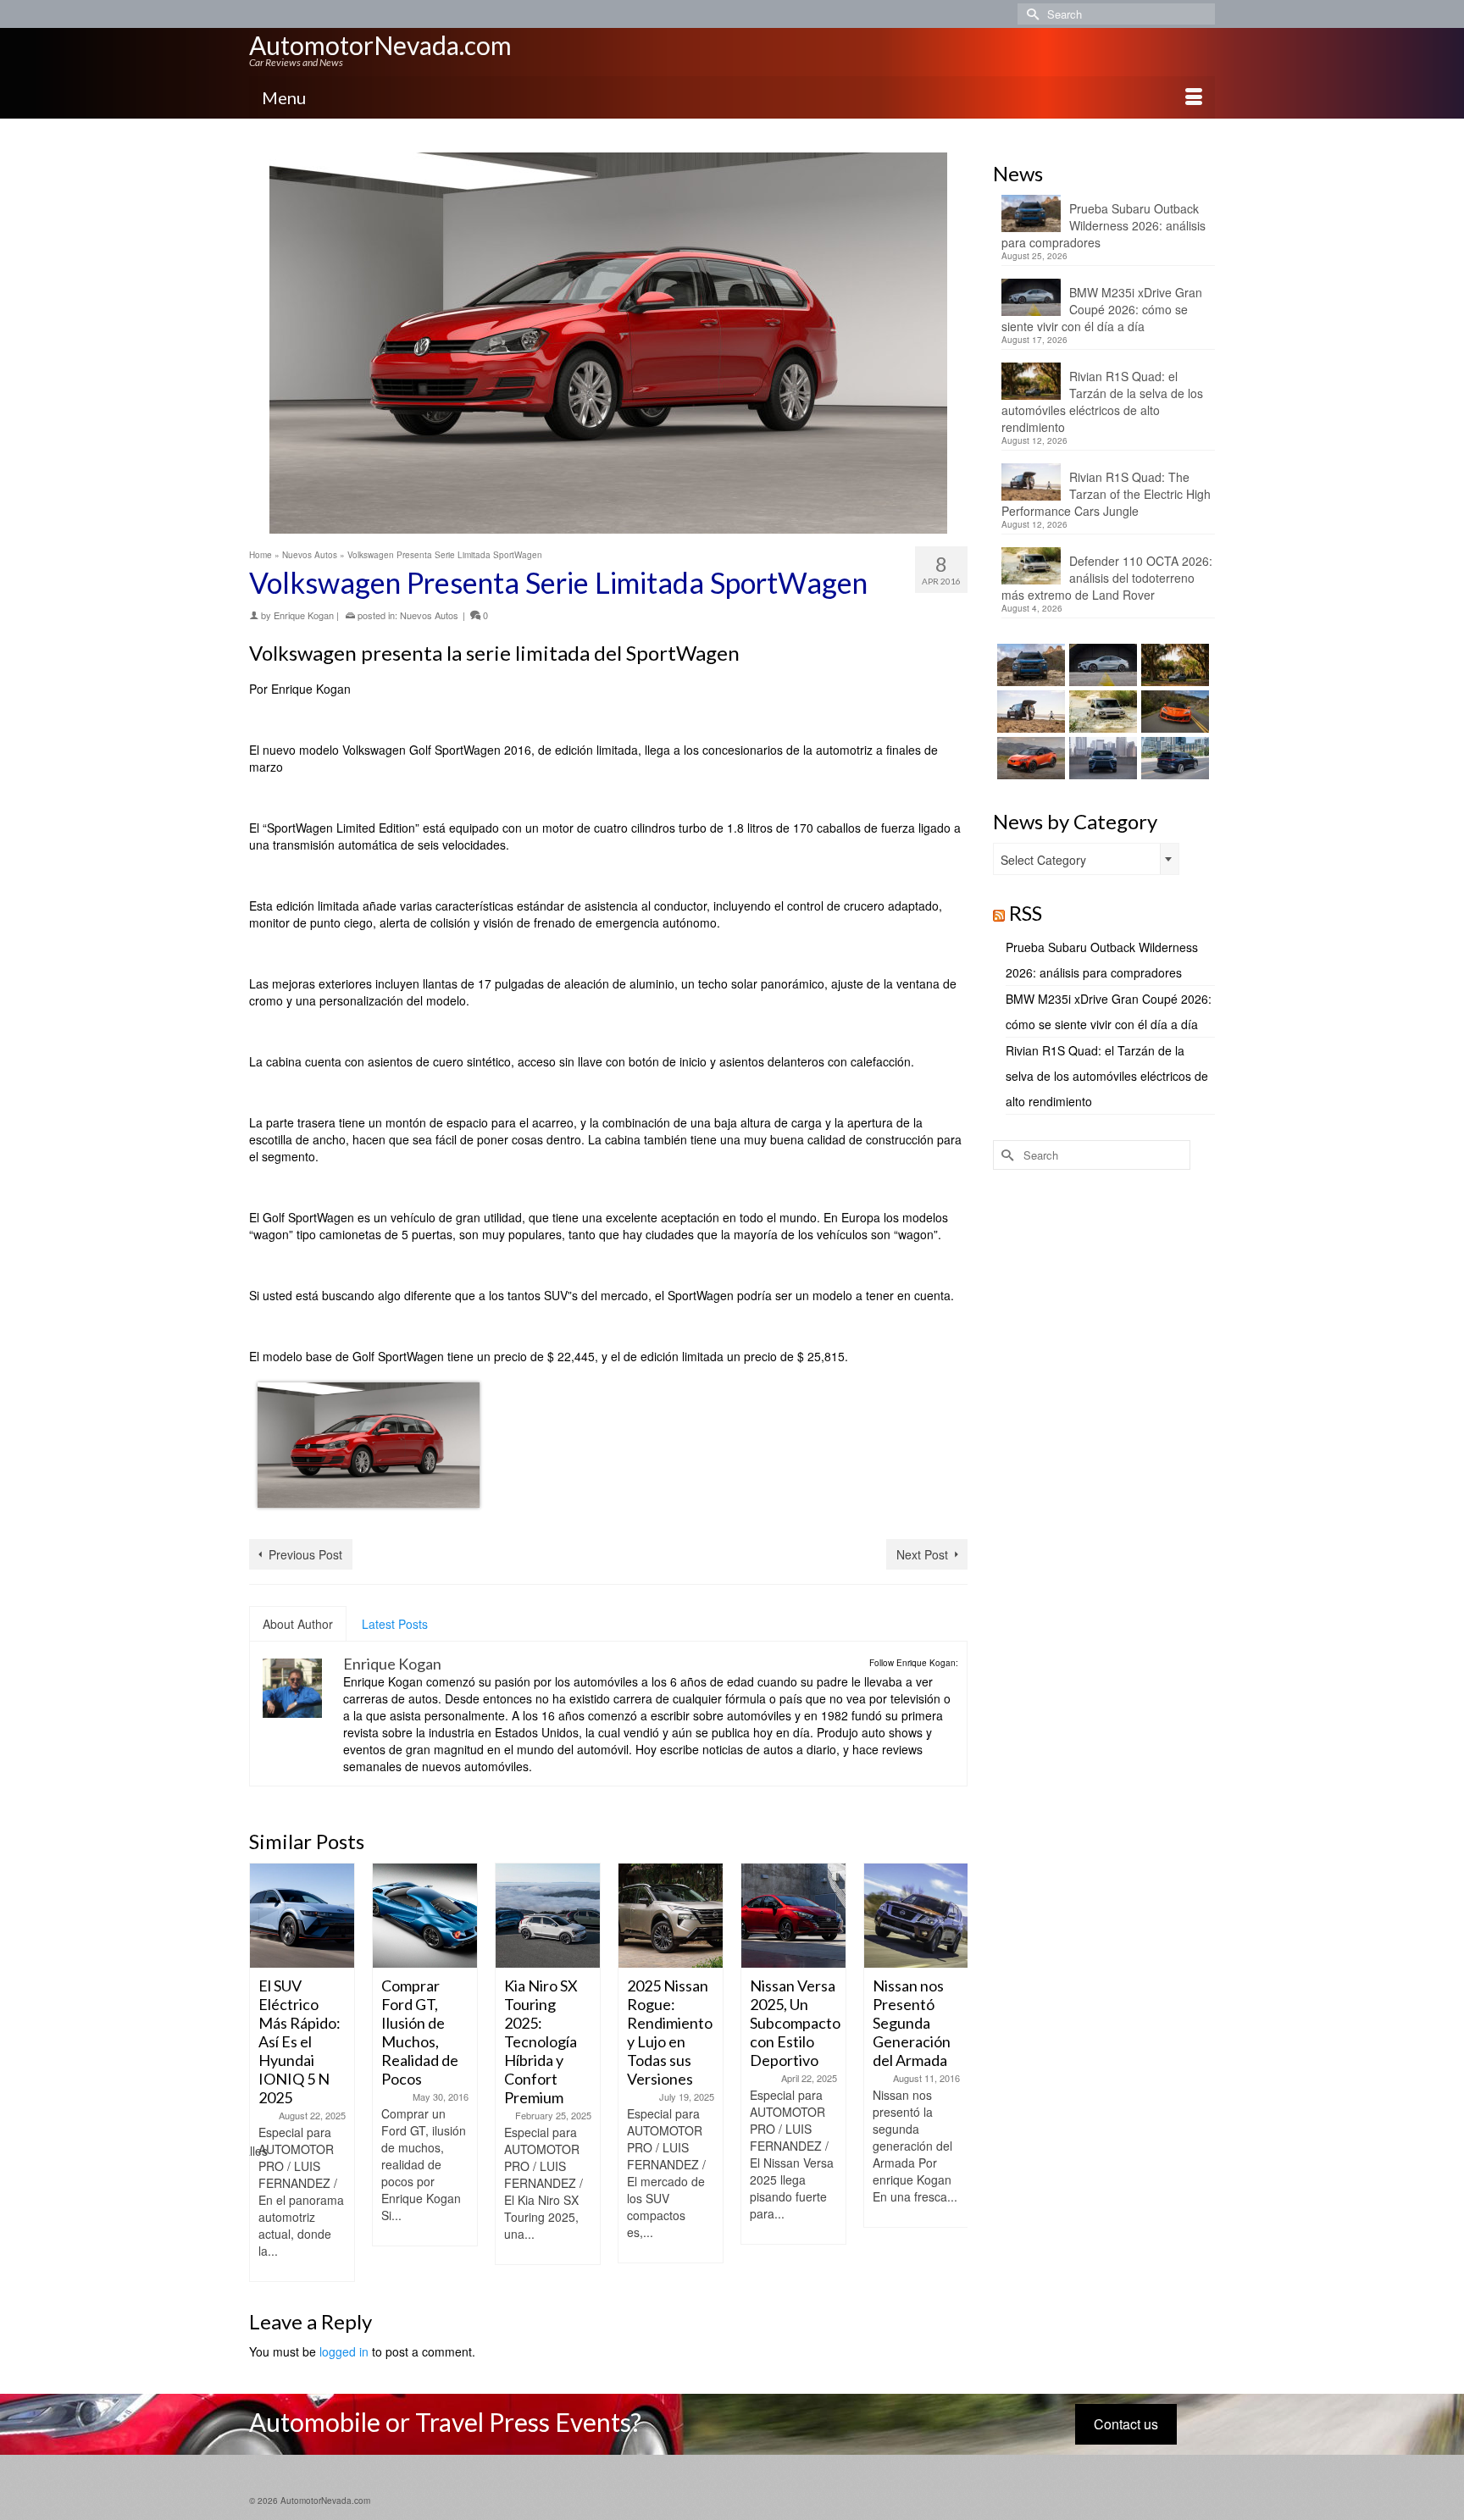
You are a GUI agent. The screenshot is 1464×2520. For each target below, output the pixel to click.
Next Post (922, 1554)
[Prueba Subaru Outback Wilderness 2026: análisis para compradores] (1029, 665)
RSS (1026, 913)
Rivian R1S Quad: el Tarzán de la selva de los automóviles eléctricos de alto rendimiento (1102, 402)
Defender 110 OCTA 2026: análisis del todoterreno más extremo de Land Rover (1107, 578)
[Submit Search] (1030, 14)
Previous (264, 2073)
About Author (298, 1624)
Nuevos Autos (429, 615)
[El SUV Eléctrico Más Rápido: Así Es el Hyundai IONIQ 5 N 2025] (302, 1916)
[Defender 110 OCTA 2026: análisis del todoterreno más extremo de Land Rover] (1101, 712)
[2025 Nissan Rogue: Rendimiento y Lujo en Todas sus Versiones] (671, 1916)
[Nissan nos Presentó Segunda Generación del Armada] (916, 1916)
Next (953, 2073)
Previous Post (305, 1554)
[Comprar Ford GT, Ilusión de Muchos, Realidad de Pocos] (425, 1916)
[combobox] (1086, 859)
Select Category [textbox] (1043, 860)
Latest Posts (395, 1624)
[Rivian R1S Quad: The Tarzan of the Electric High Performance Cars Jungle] (1029, 712)
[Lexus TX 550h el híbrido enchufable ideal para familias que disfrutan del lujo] (1101, 758)
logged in (344, 2351)
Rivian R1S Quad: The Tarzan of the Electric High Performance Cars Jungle (1106, 494)
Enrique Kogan (304, 615)
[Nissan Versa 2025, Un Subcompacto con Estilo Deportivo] (793, 1916)
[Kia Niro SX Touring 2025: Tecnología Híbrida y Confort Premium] (548, 1916)
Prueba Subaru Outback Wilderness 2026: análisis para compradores (1104, 225)
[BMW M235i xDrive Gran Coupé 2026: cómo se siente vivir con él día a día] (1101, 665)
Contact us (1126, 2424)
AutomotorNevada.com (380, 45)
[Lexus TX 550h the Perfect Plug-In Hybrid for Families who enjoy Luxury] (1173, 758)
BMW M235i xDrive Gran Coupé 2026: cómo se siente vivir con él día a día (1102, 309)
